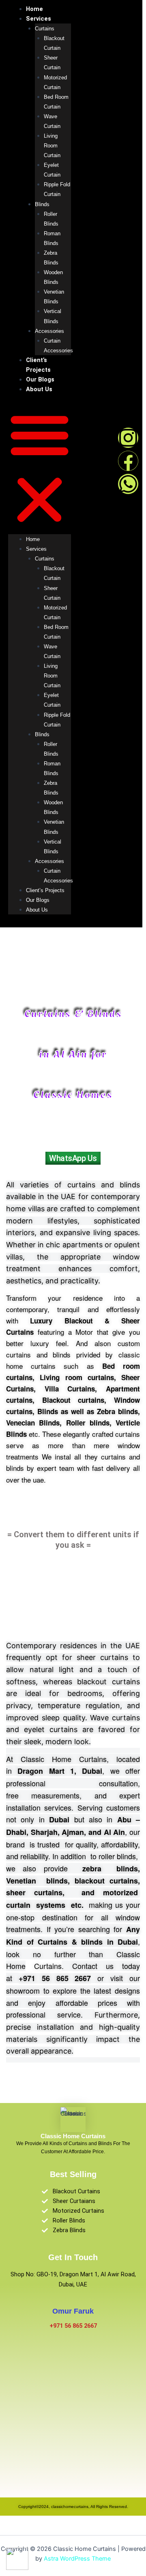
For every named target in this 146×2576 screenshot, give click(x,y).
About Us (39, 389)
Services (39, 19)
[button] (40, 469)
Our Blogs (40, 379)
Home (34, 9)
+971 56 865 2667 (73, 2326)
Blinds (42, 204)
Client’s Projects (45, 890)
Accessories (49, 331)
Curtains (45, 29)
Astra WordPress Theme (77, 2559)
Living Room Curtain (52, 146)
